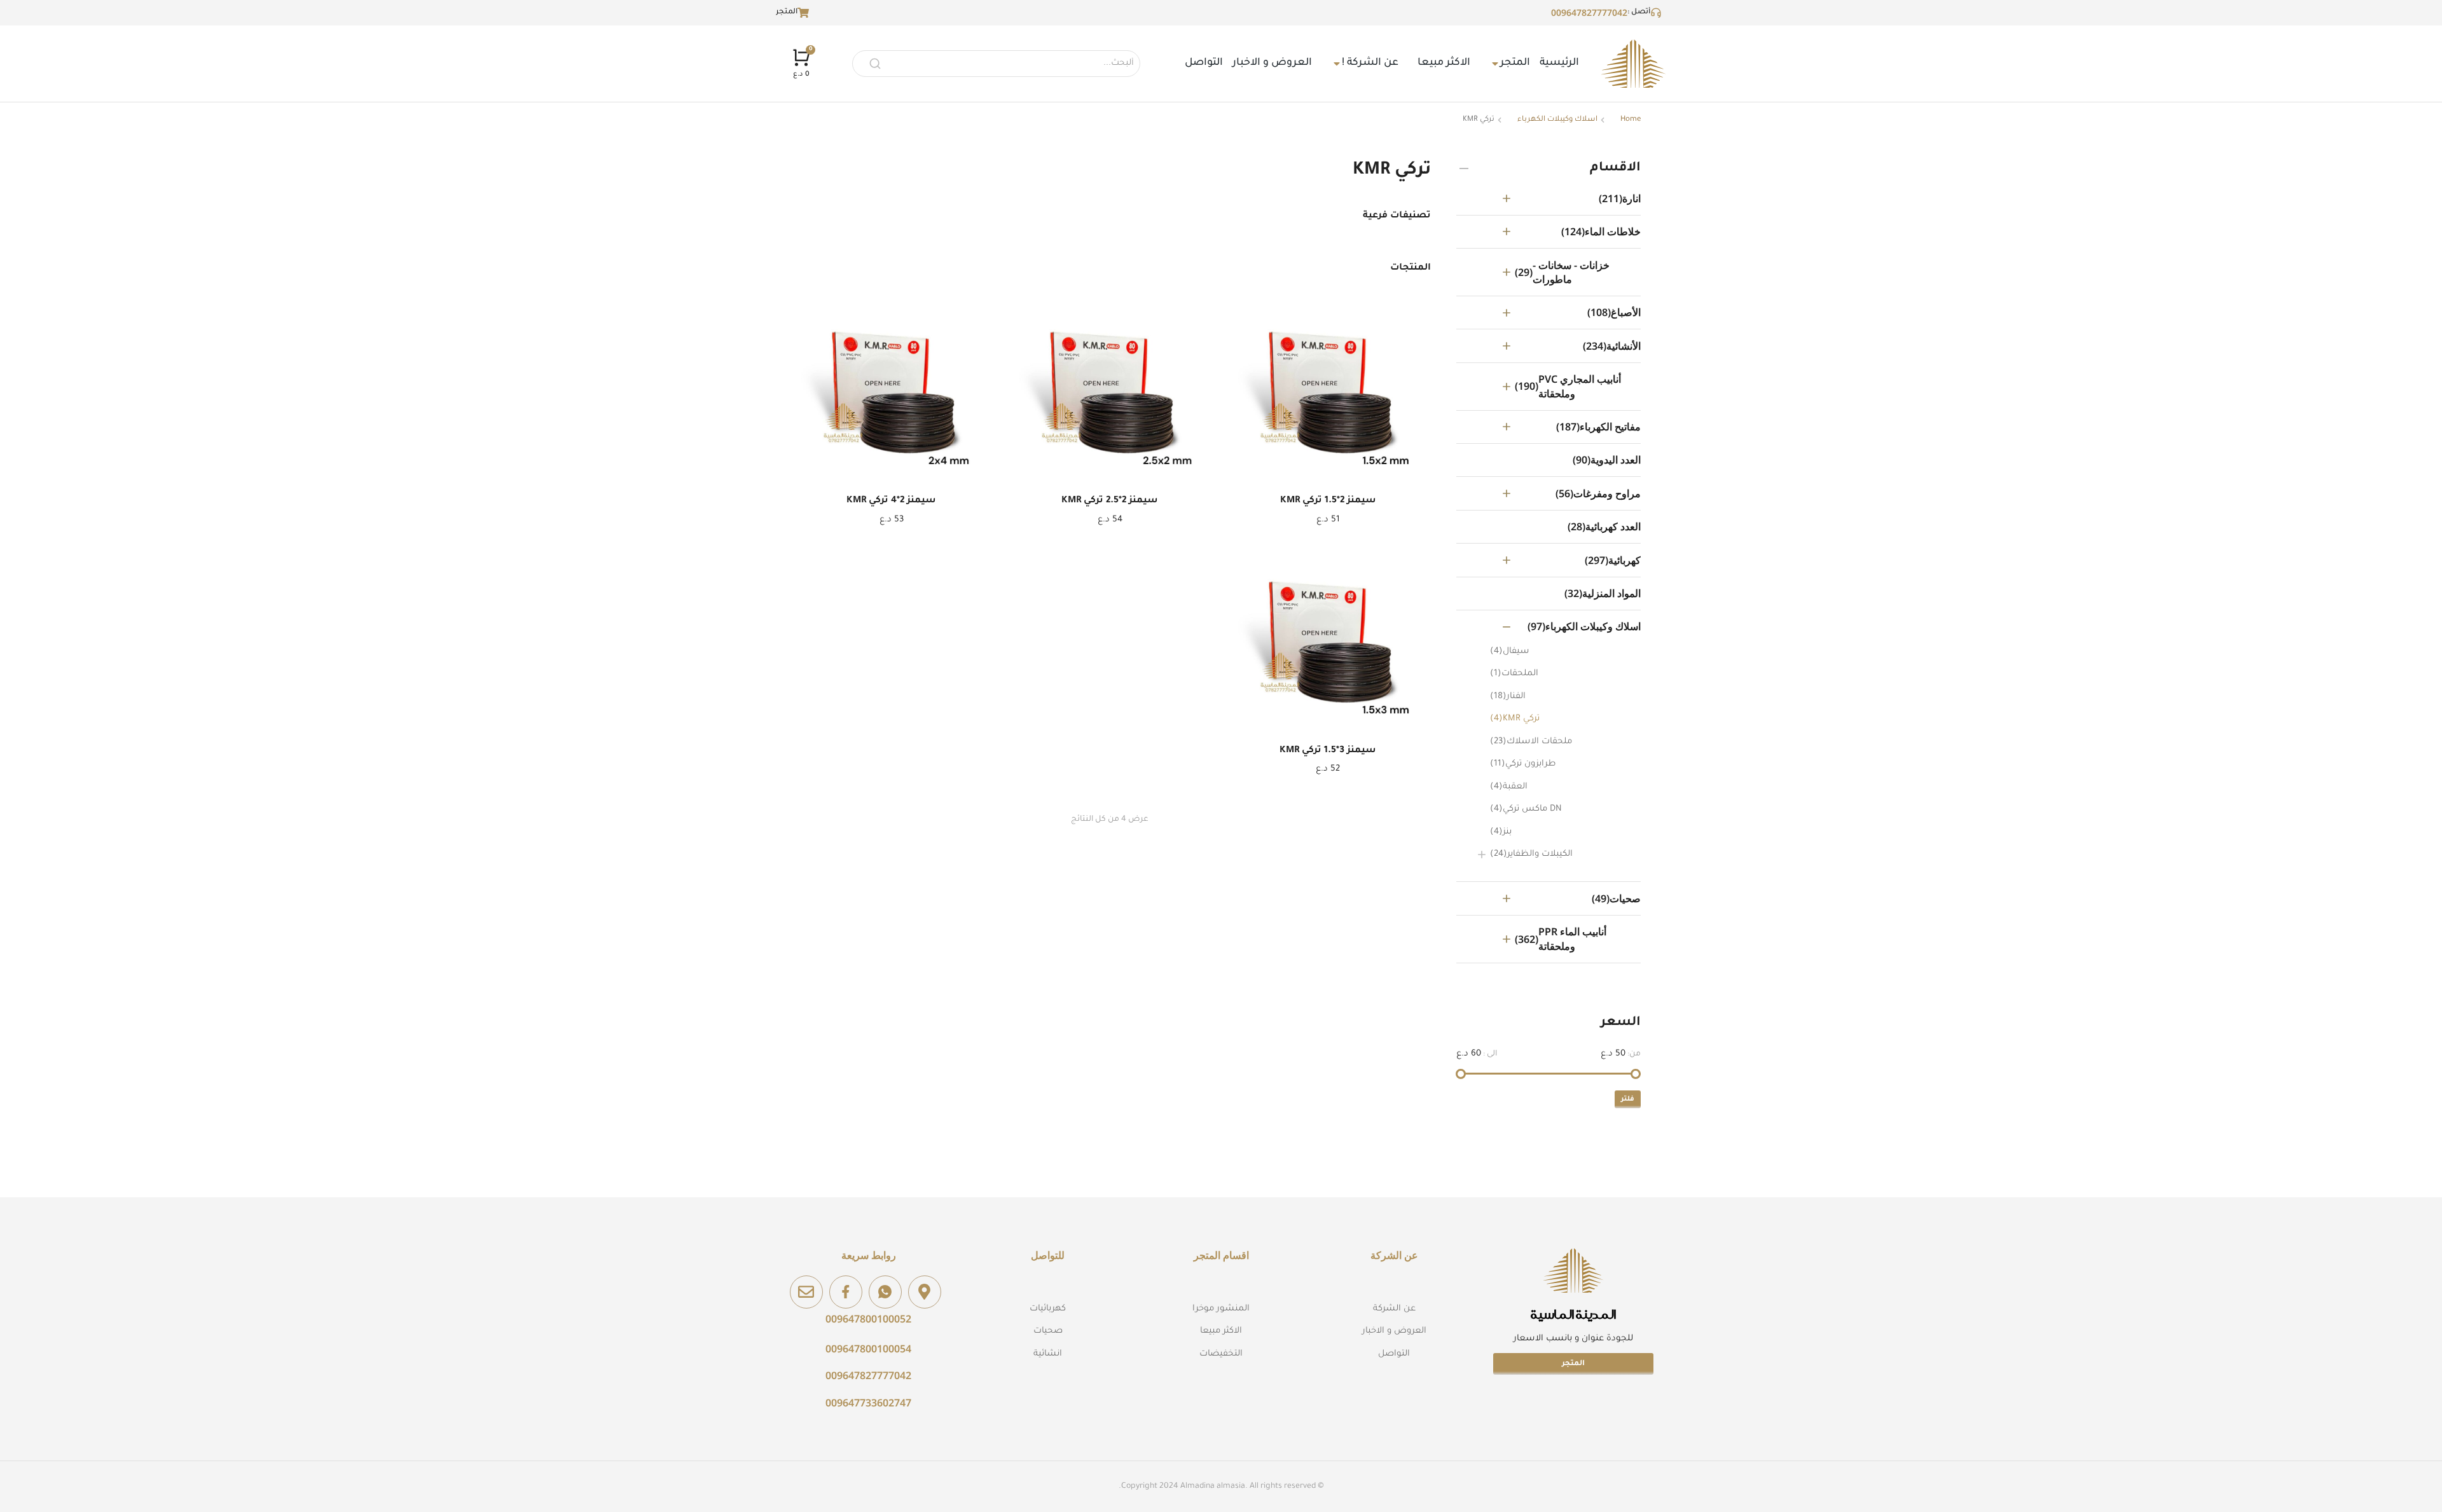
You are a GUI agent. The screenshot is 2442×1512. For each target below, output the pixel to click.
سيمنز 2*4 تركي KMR (891, 501)
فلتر (1628, 1099)
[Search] (875, 64)
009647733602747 (868, 1403)
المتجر (1573, 1364)
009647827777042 (1589, 12)
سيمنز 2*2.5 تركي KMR (1110, 501)
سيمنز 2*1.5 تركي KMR (1328, 501)
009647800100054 (868, 1349)
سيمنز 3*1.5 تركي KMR (1328, 751)
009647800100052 (868, 1319)
